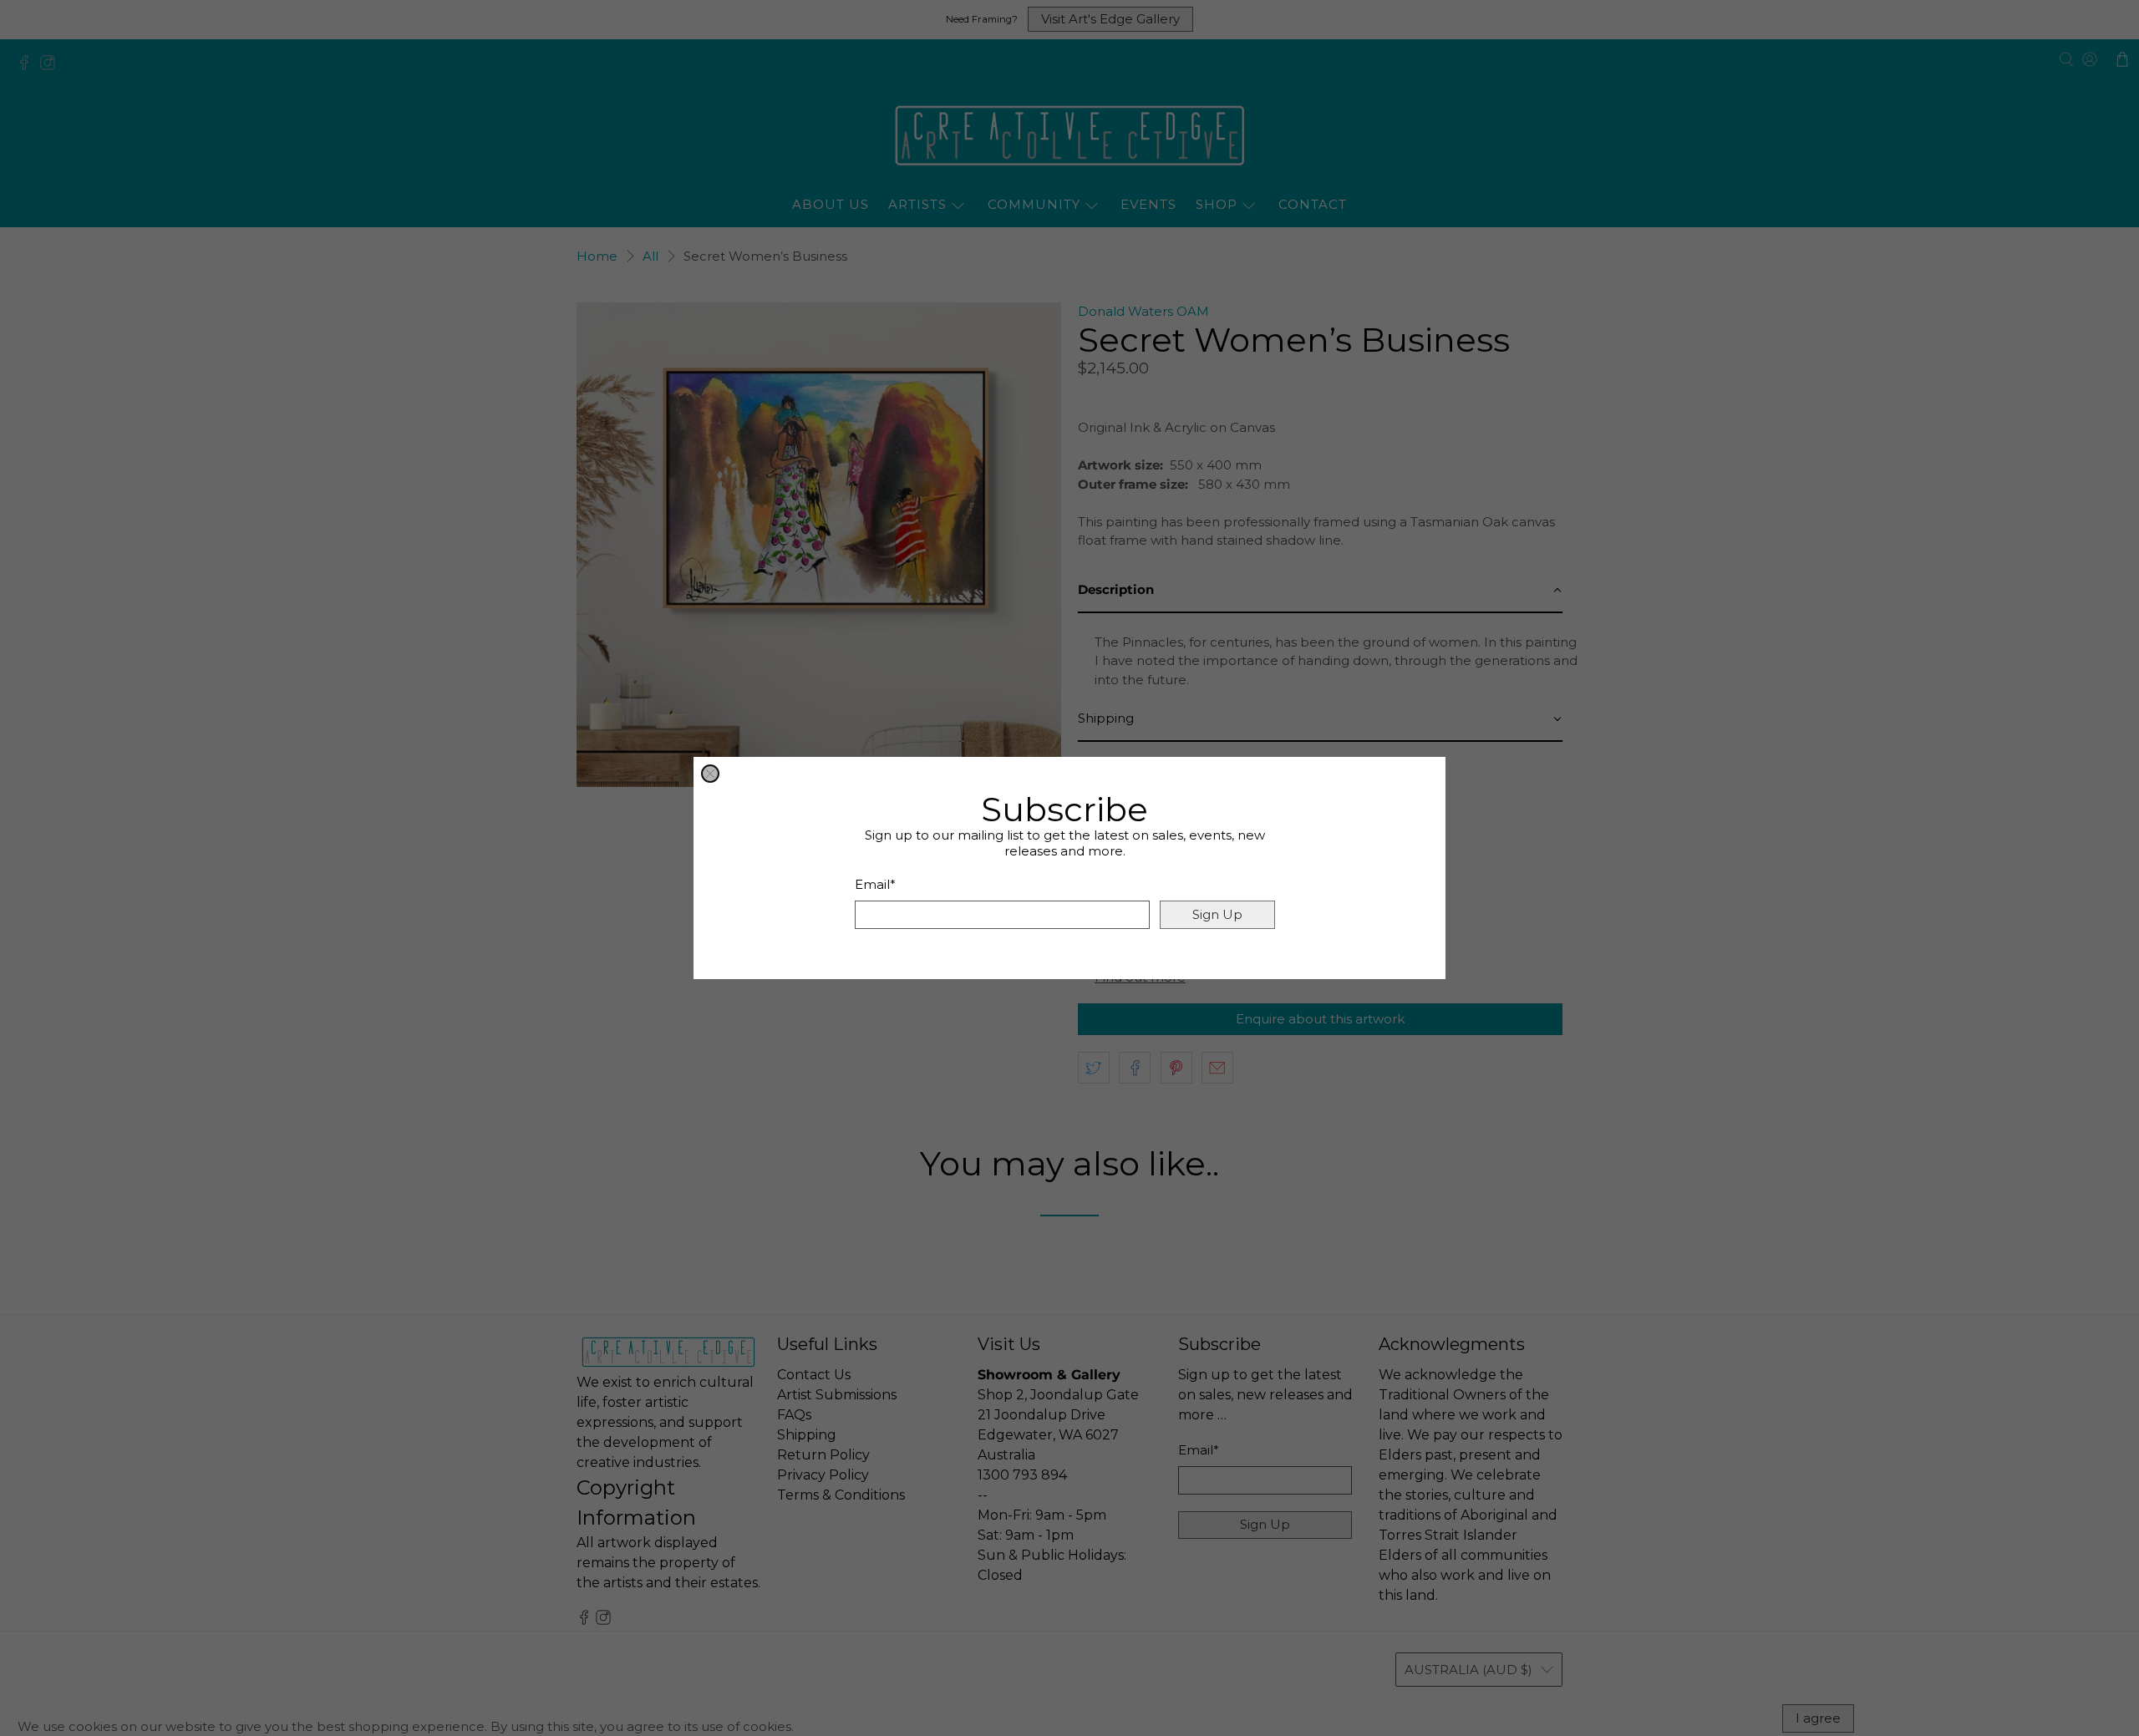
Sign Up (1217, 914)
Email (875, 884)
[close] (710, 774)
